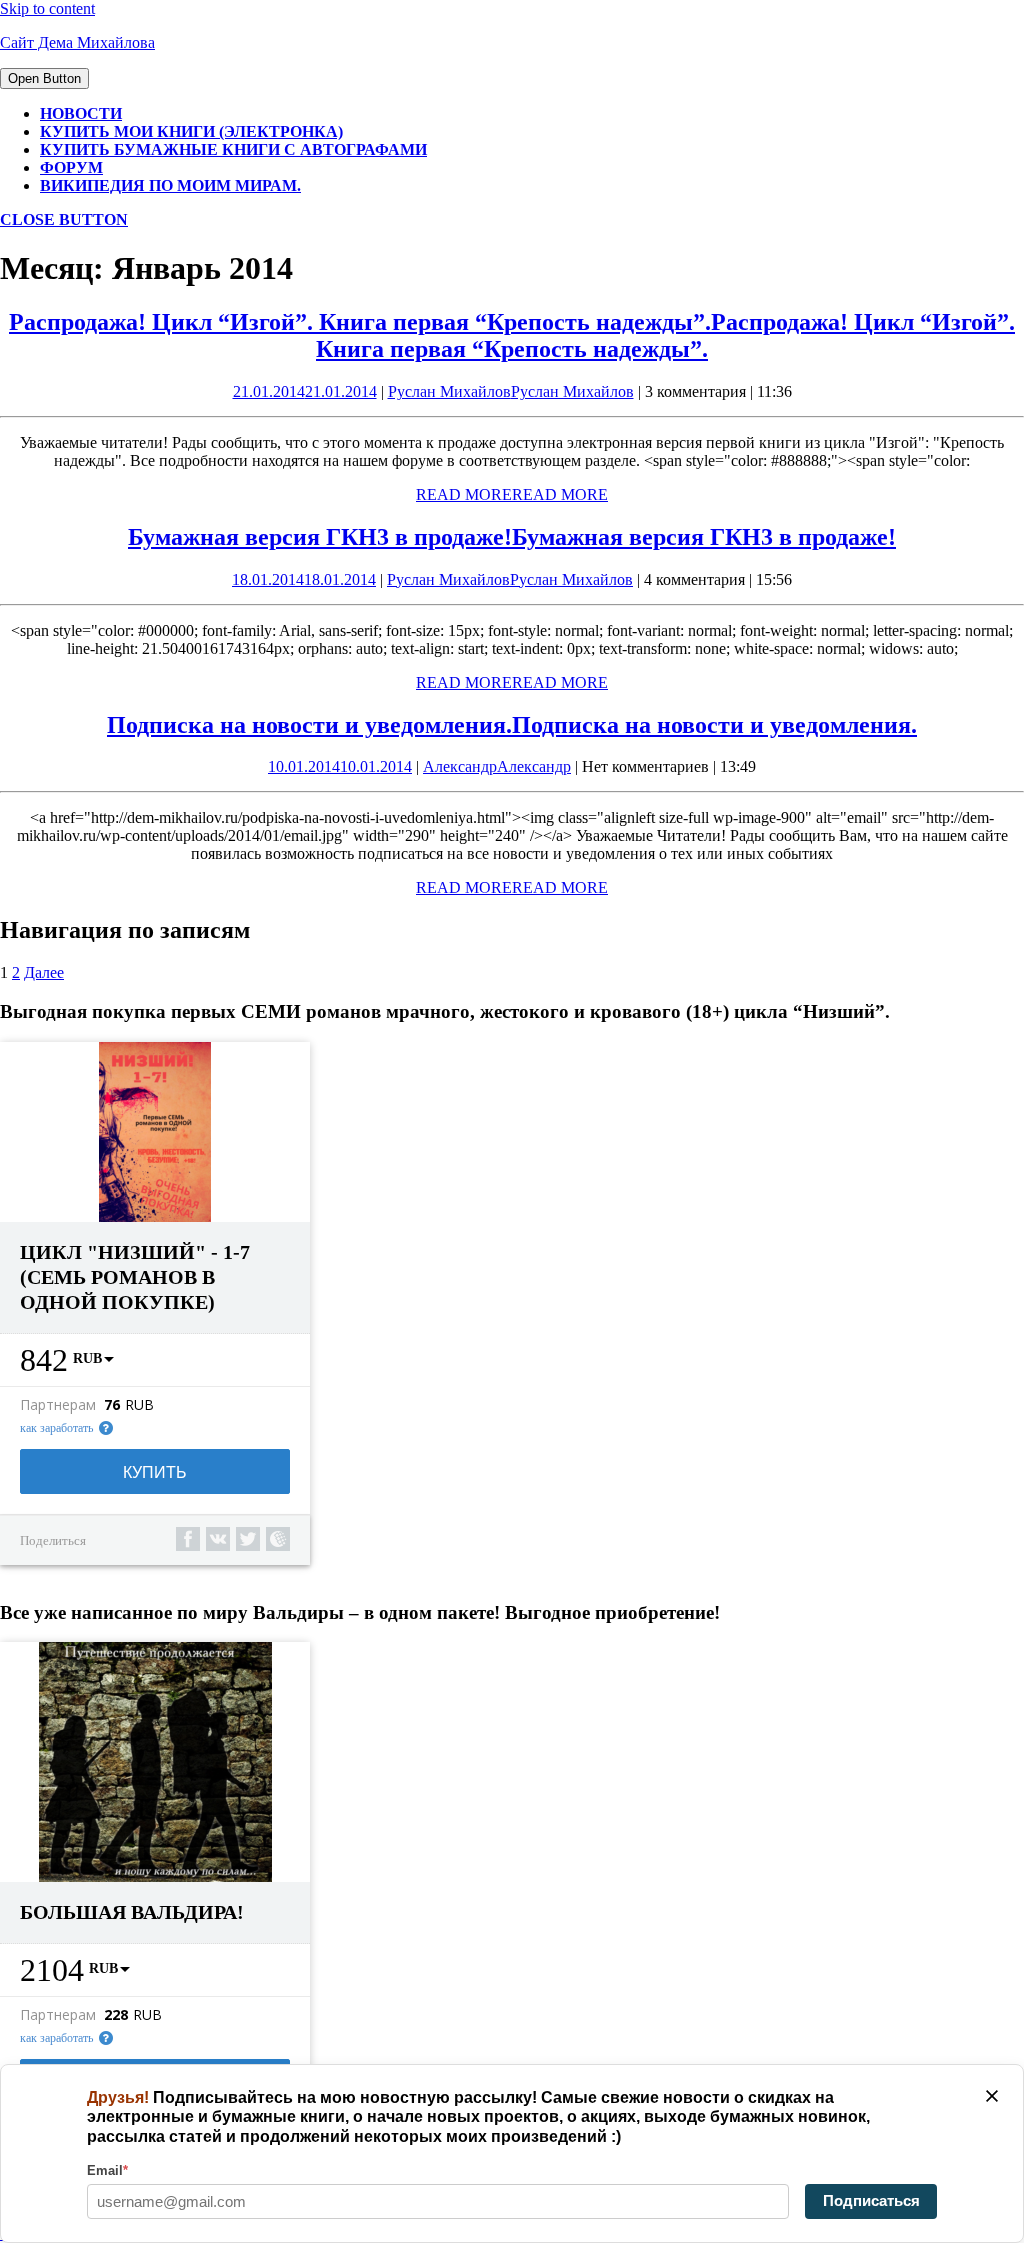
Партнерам (58, 1405)
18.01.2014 (304, 579)
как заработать (56, 1428)
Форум (71, 167)
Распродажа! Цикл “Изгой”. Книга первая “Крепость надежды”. (512, 335)
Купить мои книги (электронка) (191, 131)
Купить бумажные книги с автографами (233, 149)
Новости (81, 113)
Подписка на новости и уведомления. (512, 725)
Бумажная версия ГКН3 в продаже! (512, 537)
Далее (44, 972)
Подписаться (871, 2200)
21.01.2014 (305, 391)
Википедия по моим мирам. (170, 185)
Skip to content (47, 8)
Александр (497, 766)
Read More (512, 494)
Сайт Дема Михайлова (77, 42)
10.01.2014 (340, 766)
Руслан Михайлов (511, 391)
